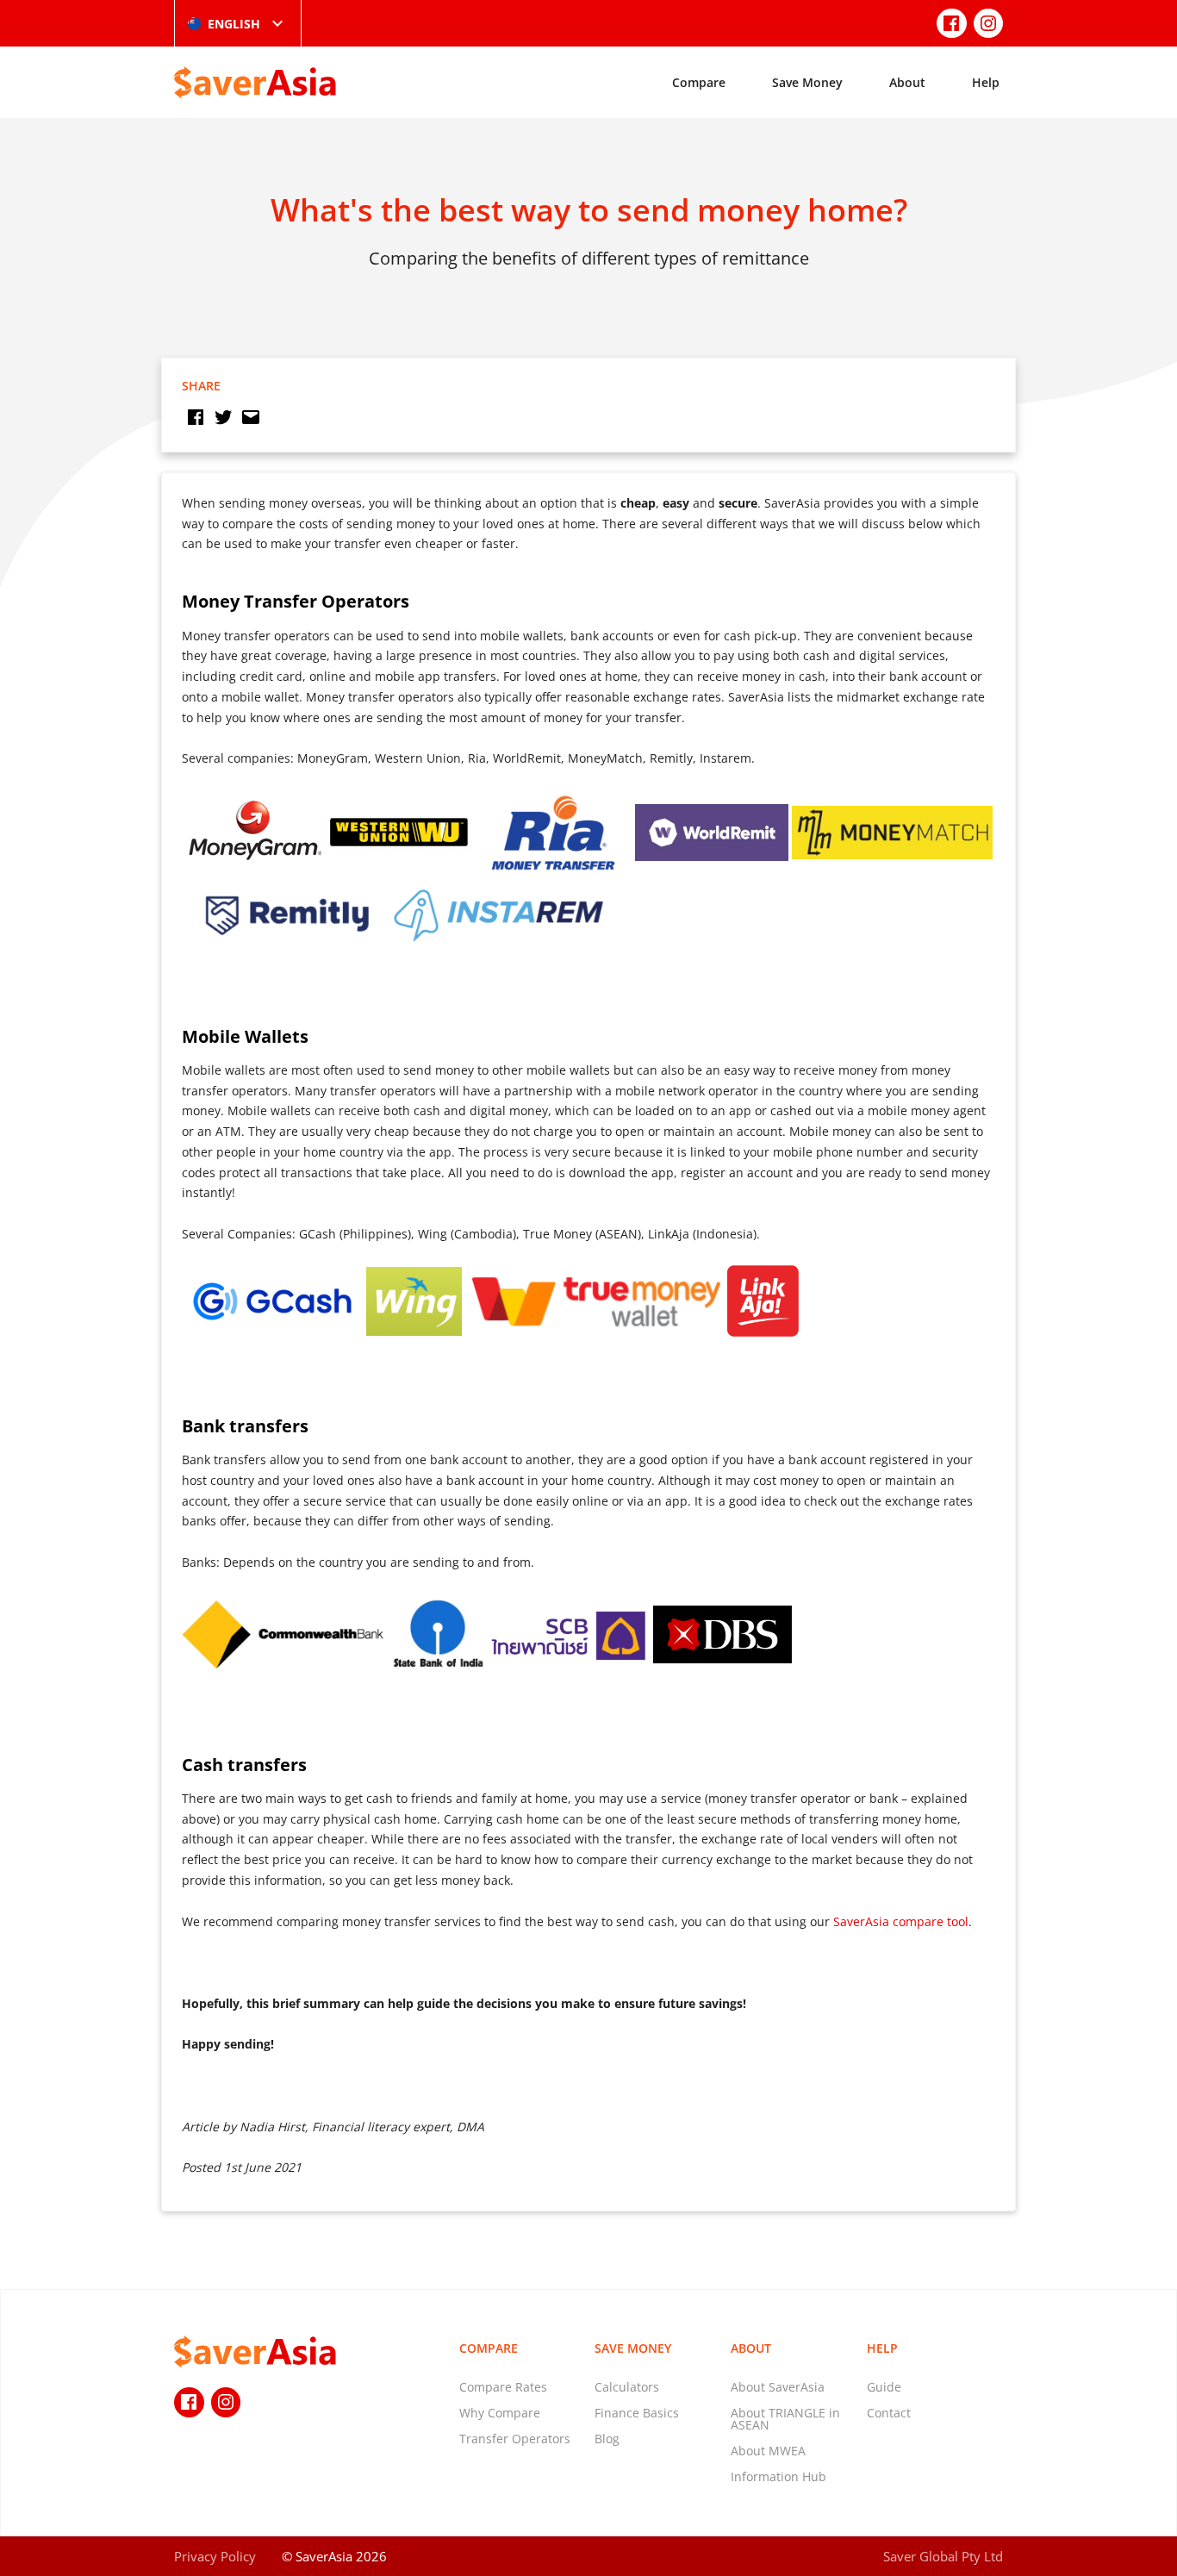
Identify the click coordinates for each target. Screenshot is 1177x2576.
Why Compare (500, 2413)
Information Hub (778, 2476)
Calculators (627, 2387)
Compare (699, 82)
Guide (884, 2387)
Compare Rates (503, 2387)
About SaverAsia (778, 2387)
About (907, 82)
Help (986, 82)
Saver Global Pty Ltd (943, 2556)
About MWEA (768, 2451)
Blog (607, 2439)
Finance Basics (637, 2413)
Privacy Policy (215, 2556)
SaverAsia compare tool (901, 1921)
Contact (889, 2413)
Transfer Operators (515, 2439)
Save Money (807, 82)
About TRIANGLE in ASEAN (785, 2419)
